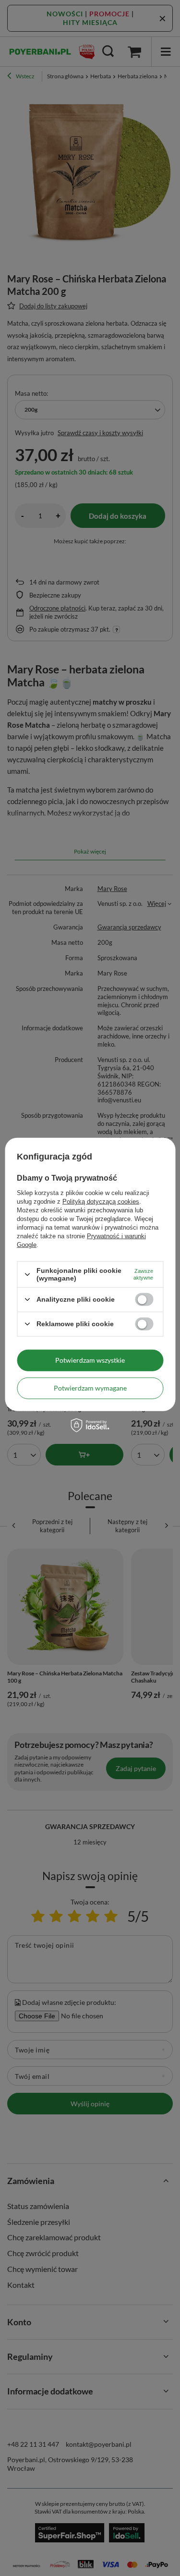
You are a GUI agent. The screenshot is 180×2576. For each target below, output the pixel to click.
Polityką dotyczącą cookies (101, 1202)
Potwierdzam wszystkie (90, 1360)
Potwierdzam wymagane (90, 1388)
